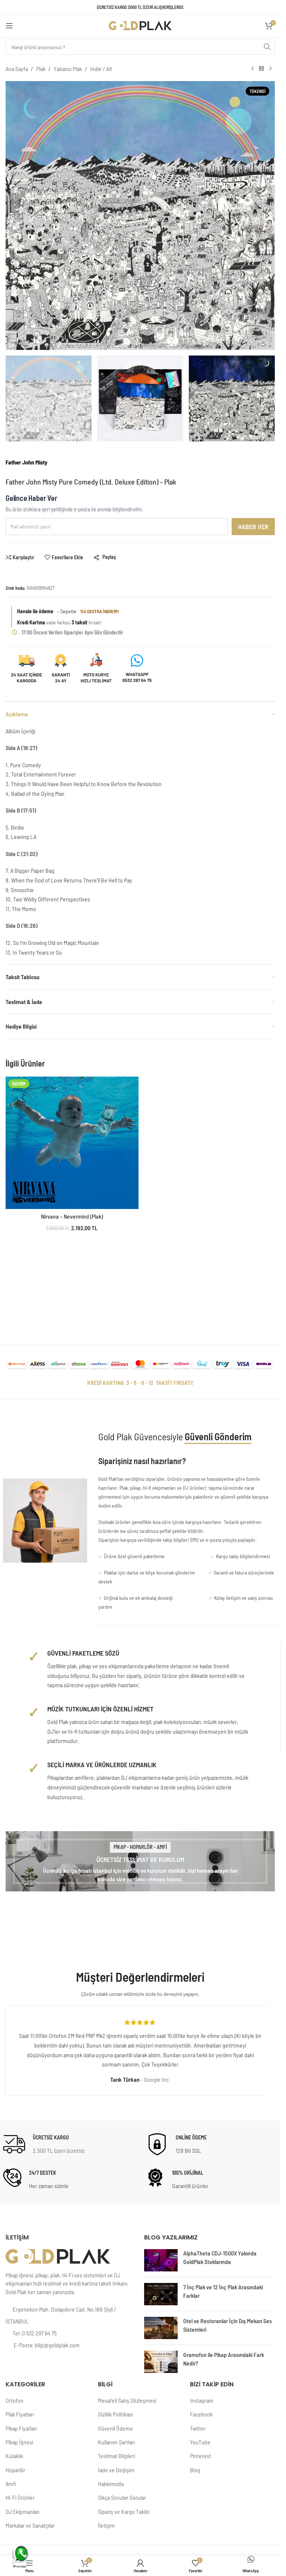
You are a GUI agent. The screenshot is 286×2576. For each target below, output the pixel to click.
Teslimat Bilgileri (117, 2456)
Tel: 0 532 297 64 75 (35, 2333)
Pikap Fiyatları (21, 2428)
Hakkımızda (111, 2484)
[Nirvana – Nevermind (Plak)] (72, 1143)
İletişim (106, 2525)
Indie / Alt (101, 69)
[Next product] (270, 69)
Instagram (202, 2400)
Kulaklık (14, 2456)
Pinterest (201, 2456)
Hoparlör (15, 2470)
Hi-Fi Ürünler (20, 2497)
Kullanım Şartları (116, 2442)
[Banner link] (140, 1861)
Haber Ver (253, 527)
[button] (13, 215)
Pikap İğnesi (19, 2442)
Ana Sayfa (17, 69)
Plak (41, 69)
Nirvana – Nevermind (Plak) (72, 1216)
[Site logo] (140, 25)
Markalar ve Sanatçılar (30, 2525)
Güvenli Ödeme (115, 2428)
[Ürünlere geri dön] (261, 69)
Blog (195, 2470)
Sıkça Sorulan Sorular (122, 2497)
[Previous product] (252, 69)
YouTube (200, 2442)
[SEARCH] (267, 47)
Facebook (201, 2414)
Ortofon (15, 2400)
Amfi (11, 2484)
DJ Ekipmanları (23, 2511)
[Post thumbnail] (161, 2260)
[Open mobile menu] (9, 26)
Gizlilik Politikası (115, 2414)
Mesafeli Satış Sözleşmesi (127, 2400)
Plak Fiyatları (20, 2414)
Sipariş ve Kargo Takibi (124, 2511)
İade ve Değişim (116, 2470)
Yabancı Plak (68, 69)
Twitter (198, 2428)
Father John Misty (26, 462)
